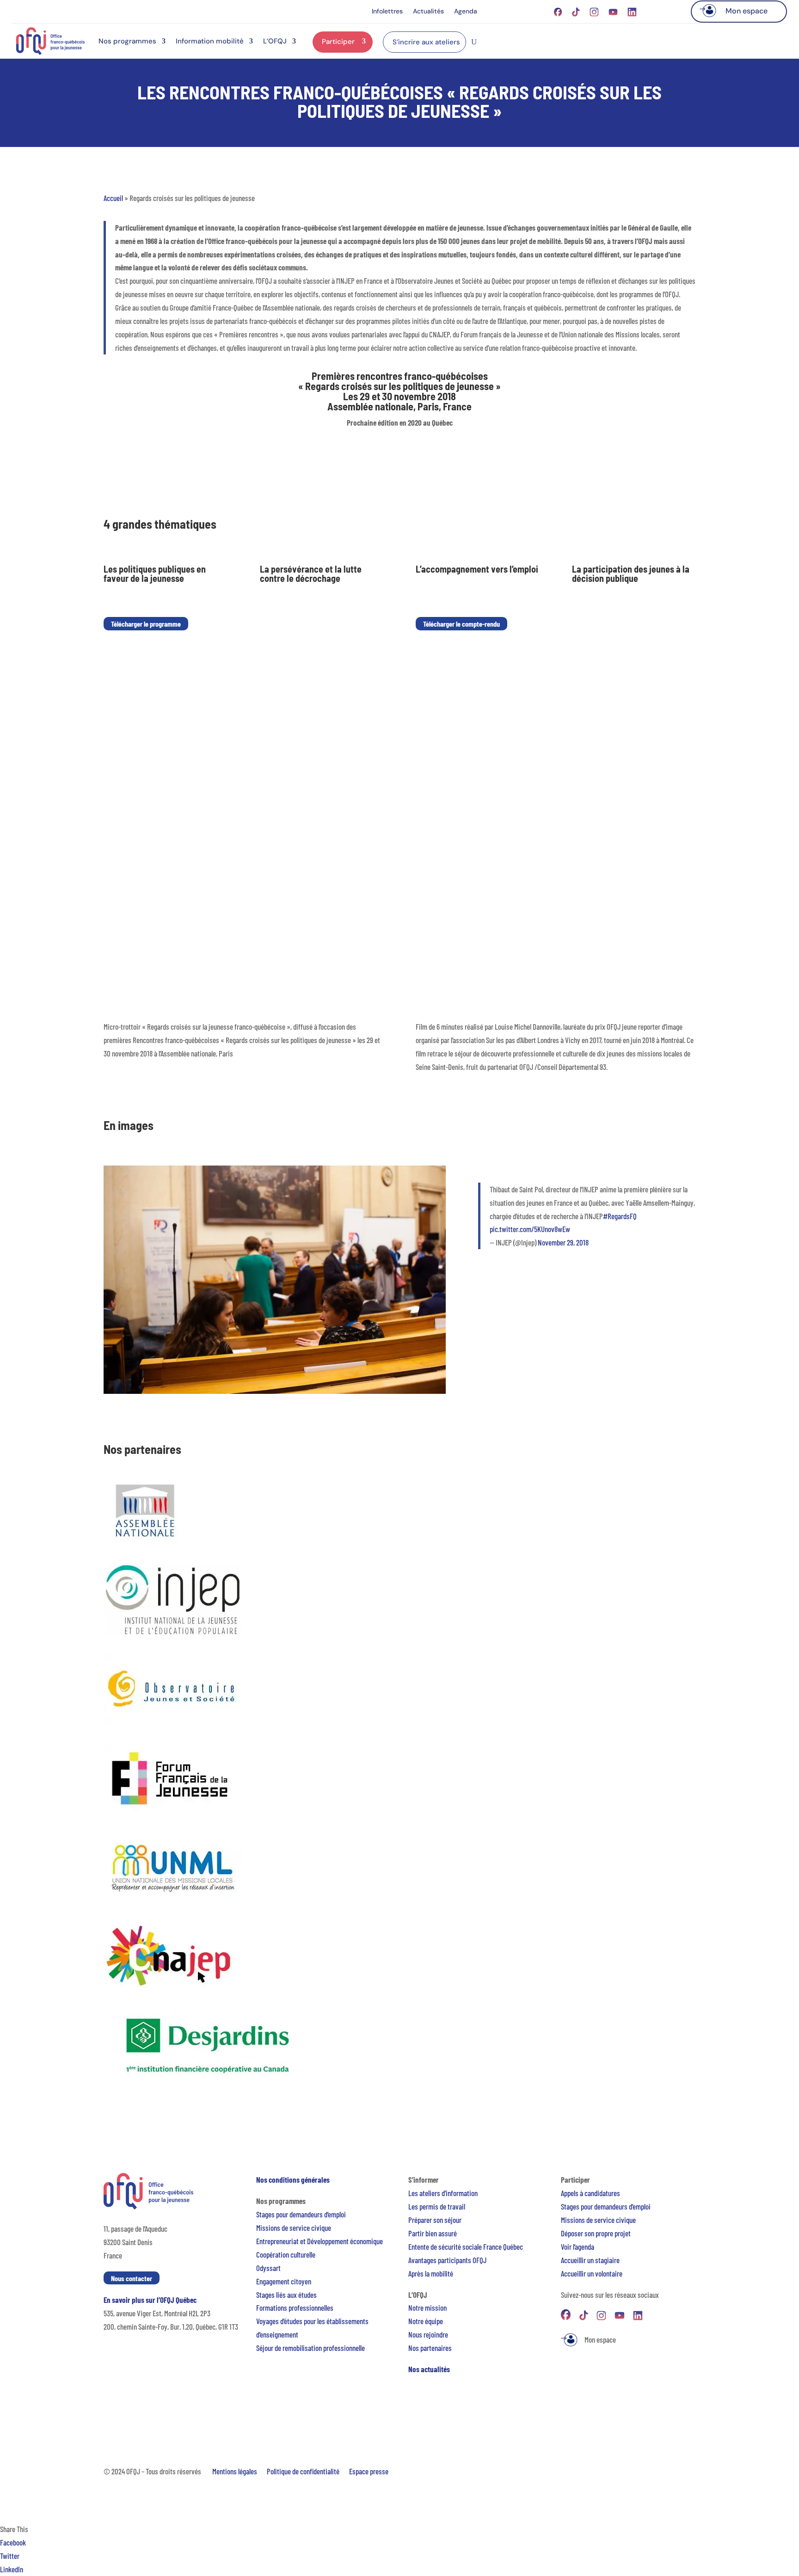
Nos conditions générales (293, 2179)
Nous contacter (132, 2278)
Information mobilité (210, 41)
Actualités (428, 12)
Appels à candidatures (590, 2193)
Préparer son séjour (435, 2220)
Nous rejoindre (428, 2334)
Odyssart (268, 2268)
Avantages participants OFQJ (447, 2260)
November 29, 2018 (563, 1242)
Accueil (113, 198)
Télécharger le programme (146, 624)
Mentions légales (235, 2471)
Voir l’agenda (578, 2246)
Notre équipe (426, 2321)
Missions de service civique (294, 2228)
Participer (338, 42)
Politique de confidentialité (303, 2471)
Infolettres (387, 12)
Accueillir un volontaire (592, 2273)
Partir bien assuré (433, 2233)
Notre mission (427, 2307)
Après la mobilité (431, 2273)
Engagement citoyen (284, 2281)
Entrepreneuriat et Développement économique (320, 2241)
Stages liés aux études (286, 2295)
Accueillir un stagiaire (590, 2260)
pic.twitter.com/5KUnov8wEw (530, 1229)
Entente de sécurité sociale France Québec (466, 2246)
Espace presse (369, 2471)
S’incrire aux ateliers (426, 42)
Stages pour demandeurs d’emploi (301, 2214)
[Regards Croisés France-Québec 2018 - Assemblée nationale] (275, 1391)
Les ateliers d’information (443, 2193)
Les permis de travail (437, 2206)
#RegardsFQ (620, 1216)
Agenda (466, 12)
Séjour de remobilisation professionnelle (310, 2348)
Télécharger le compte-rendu (461, 624)
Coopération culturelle (286, 2254)
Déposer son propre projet (596, 2233)
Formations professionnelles (295, 2307)
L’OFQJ (275, 41)
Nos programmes (127, 41)
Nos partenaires (430, 2348)
